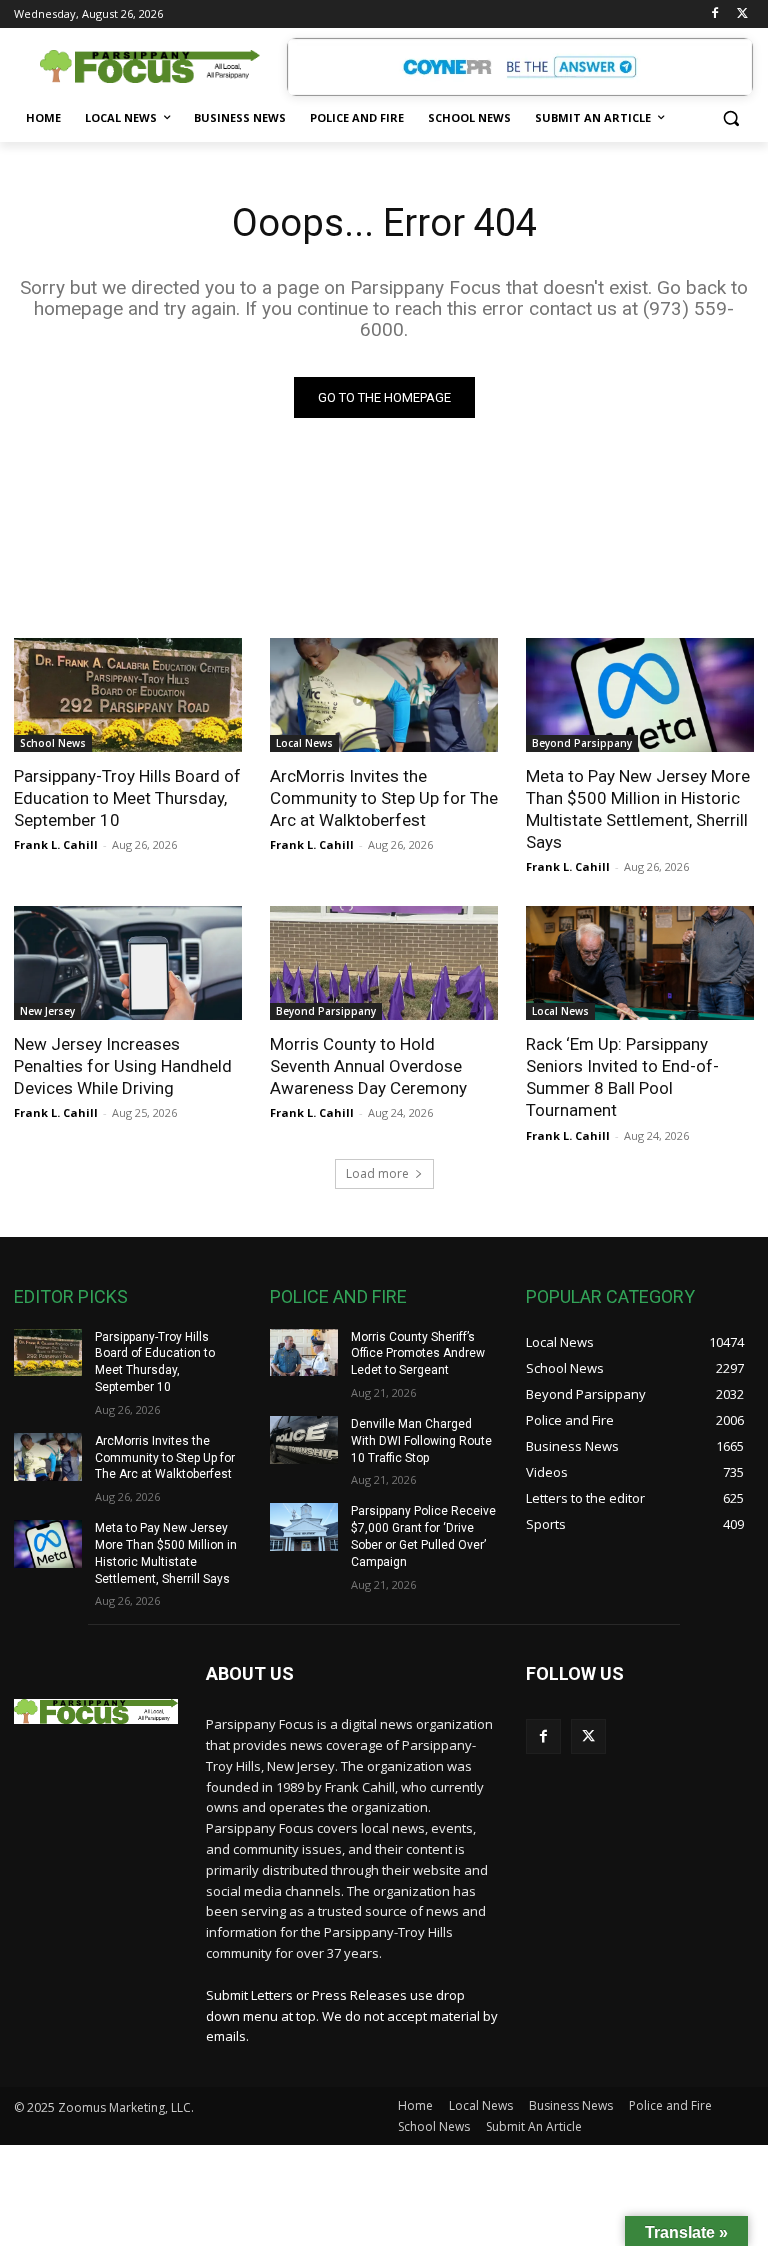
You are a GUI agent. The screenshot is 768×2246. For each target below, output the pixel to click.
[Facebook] (714, 14)
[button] (730, 118)
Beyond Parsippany (582, 743)
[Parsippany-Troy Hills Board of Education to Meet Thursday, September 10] (128, 695)
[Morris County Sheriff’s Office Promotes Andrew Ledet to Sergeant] (304, 1353)
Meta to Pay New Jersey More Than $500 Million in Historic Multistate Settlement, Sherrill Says (638, 809)
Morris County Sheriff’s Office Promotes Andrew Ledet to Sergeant (418, 1354)
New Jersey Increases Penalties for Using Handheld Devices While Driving (123, 1066)
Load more (377, 1173)
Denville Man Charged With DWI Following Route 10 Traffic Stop (421, 1441)
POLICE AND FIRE (338, 1296)
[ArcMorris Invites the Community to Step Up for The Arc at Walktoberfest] (384, 695)
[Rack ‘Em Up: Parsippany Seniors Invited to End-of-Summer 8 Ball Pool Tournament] (640, 963)
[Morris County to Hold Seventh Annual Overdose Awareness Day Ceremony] (384, 963)
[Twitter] (742, 14)
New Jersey (47, 1011)
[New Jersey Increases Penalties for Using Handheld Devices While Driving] (128, 963)
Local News (304, 743)
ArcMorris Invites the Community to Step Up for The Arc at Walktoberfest (384, 798)
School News (53, 743)
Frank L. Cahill (56, 844)
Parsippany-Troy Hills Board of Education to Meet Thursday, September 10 (127, 798)
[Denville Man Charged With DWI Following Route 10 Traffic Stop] (304, 1440)
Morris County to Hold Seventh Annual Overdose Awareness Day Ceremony (368, 1066)
